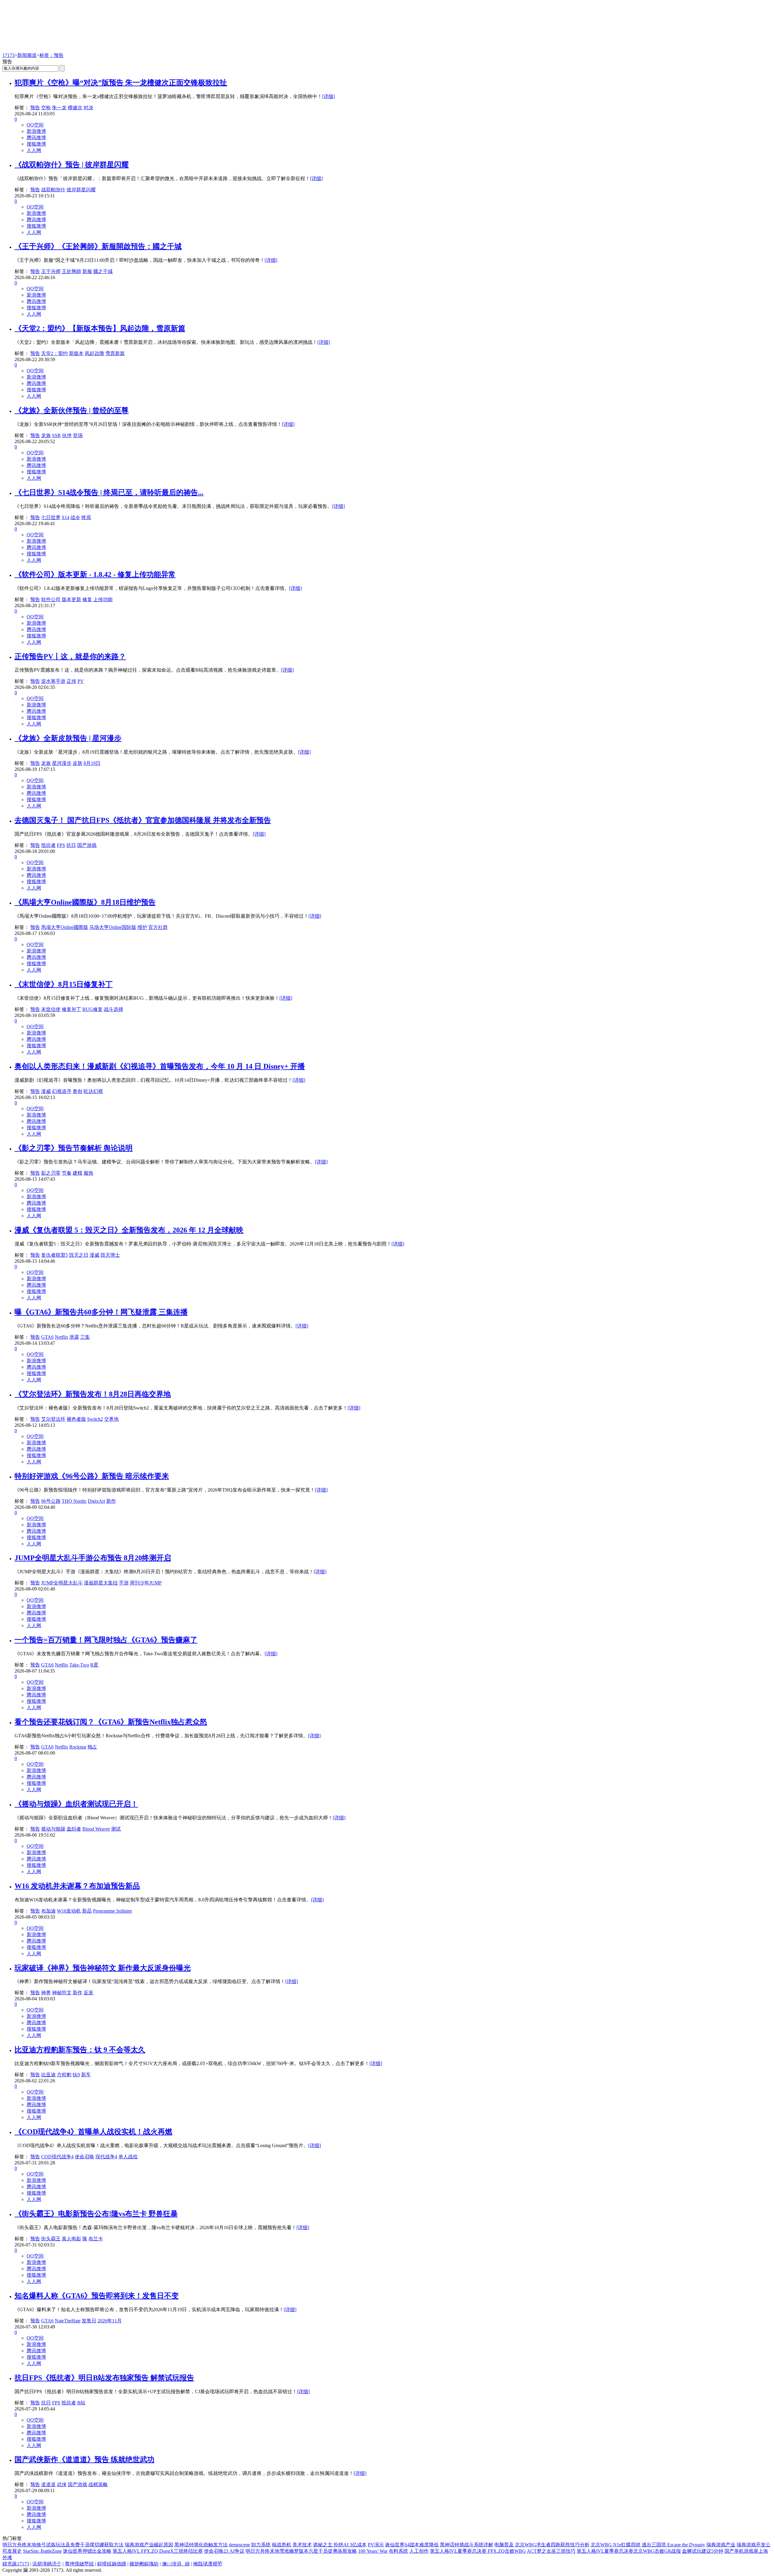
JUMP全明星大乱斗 (62, 1583)
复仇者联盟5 (54, 1255)
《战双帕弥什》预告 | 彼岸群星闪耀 (72, 165)
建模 (77, 1173)
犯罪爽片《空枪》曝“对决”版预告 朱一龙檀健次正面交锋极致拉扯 (121, 83)
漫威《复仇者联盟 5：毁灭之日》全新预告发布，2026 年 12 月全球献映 (129, 1230)
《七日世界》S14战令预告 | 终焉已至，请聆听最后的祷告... (109, 492)
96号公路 (51, 1501)
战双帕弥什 (53, 190)
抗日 (71, 845)
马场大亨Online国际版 (113, 927)
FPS (61, 845)
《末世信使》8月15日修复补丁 (64, 984)
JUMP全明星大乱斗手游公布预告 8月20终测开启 (93, 1558)
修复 (87, 599)
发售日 (89, 2321)
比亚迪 (48, 2075)
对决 (88, 108)
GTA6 (47, 1337)
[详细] (328, 96)
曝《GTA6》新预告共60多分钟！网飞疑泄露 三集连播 (101, 1312)
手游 (124, 1583)
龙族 (46, 435)
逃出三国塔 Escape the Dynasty (673, 2545)
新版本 (76, 353)
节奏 (67, 1173)
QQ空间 (35, 125)
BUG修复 (92, 1009)
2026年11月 (110, 2321)
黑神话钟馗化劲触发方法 (201, 2545)
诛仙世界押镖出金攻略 (87, 2551)
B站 (81, 2403)
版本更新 (71, 599)
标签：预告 (51, 55)
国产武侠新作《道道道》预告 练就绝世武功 (84, 2459)
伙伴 (67, 435)
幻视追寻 (62, 1091)
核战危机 (282, 2545)
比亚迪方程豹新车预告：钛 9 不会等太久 (80, 2050)
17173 (8, 55)
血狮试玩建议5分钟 (703, 2551)
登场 (78, 435)
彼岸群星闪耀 (81, 190)
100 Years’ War (373, 2551)
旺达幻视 (93, 1091)
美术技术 (302, 2545)
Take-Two (79, 1665)
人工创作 (419, 2551)
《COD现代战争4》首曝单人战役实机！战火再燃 (93, 2132)
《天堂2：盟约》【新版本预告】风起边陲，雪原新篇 (100, 328)
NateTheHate (68, 2321)
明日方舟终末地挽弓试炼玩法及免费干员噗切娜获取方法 (63, 2545)
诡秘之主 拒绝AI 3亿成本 (340, 2545)
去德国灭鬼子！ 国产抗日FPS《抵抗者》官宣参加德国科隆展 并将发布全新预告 (143, 820)
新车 (86, 2075)
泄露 (74, 1337)
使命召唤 (84, 2157)
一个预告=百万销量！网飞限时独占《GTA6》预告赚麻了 (106, 1640)
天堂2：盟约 (54, 353)
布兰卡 (96, 2239)
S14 (66, 517)
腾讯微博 (36, 138)
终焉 (86, 517)
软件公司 (51, 599)
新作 (111, 1501)
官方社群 (158, 927)
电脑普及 (504, 2545)
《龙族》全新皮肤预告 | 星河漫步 (68, 738)
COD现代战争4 (57, 2157)
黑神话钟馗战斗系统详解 (467, 2545)
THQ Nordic (74, 1501)
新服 (87, 271)
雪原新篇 (115, 353)
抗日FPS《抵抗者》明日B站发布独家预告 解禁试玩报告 (104, 2378)
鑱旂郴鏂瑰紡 (144, 2564)
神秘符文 (62, 1993)
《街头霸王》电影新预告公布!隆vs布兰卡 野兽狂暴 (96, 2214)
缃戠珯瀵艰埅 (208, 2564)
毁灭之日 (79, 1255)
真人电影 (71, 2239)
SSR (56, 435)
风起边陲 (94, 353)
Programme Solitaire (112, 1911)
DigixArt (96, 1501)
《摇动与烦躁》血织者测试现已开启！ (76, 1804)
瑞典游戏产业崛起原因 (149, 2545)
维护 (142, 927)
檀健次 (75, 108)
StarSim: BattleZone (42, 2551)
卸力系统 (261, 2545)
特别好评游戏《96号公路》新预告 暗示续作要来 (92, 1476)
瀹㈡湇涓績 (176, 2564)
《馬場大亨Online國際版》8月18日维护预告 (85, 902)
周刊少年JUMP (146, 1583)
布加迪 (48, 1911)
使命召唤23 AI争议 (224, 2551)
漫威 (46, 1091)
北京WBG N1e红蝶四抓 (616, 2545)
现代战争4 (106, 2157)
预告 (35, 108)
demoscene (239, 2545)
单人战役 (128, 2157)
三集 (85, 1337)
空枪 (46, 108)
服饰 (88, 1173)
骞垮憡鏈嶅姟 (79, 2564)
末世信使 (51, 1009)
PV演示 (376, 2545)
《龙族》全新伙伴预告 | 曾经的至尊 (72, 410)
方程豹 (64, 2075)
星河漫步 (62, 763)
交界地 (111, 1419)
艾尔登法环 (53, 1419)
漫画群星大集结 (101, 1583)
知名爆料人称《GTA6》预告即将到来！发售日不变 (97, 2296)
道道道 (48, 2484)
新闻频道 (27, 55)
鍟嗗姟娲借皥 (112, 2564)
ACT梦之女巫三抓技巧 (551, 2551)
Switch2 (95, 1419)
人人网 (34, 150)
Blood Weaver (96, 1829)
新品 (87, 1911)
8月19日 (92, 763)
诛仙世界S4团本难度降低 (412, 2545)
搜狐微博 (36, 144)
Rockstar (78, 1747)
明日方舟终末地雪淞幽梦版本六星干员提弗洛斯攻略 (301, 2551)
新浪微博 (36, 131)
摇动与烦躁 (53, 1829)
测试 (116, 1829)
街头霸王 (51, 2239)
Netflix (61, 1337)
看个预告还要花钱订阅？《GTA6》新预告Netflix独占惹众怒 (111, 1722)
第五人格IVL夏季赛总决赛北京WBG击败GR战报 (629, 2551)
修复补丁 (71, 1009)
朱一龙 (59, 108)
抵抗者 (48, 845)
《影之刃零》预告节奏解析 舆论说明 (74, 1148)
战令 (75, 517)
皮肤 (77, 763)
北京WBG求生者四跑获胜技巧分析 (552, 2545)
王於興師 (71, 271)
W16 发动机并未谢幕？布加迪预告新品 (77, 1886)
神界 (46, 1993)
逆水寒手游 (53, 681)
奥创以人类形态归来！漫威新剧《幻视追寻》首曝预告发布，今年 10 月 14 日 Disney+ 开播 (160, 1066)
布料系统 (398, 2551)
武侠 (62, 2484)
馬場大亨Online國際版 (65, 927)
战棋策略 (98, 2484)
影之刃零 (51, 1173)
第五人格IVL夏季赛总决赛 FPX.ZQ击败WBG (478, 2551)
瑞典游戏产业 (721, 2545)
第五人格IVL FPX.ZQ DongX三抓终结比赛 (158, 2551)
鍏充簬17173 (16, 2564)
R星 (94, 1665)
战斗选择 (114, 1009)
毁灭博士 (110, 1255)
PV (81, 681)
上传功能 (103, 599)
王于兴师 (51, 271)
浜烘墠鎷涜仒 (47, 2564)
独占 (92, 1747)
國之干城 (103, 271)
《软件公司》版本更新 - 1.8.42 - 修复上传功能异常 (95, 574)
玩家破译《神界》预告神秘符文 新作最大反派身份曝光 (103, 1968)
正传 (71, 681)
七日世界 (51, 517)
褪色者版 (76, 1419)
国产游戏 (87, 845)
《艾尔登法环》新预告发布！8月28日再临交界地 (93, 1394)
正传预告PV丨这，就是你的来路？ (70, 656)
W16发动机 (69, 1911)
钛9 (76, 2075)
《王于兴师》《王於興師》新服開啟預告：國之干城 (98, 246)
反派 (88, 1993)
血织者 (74, 1829)
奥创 (77, 1091)
